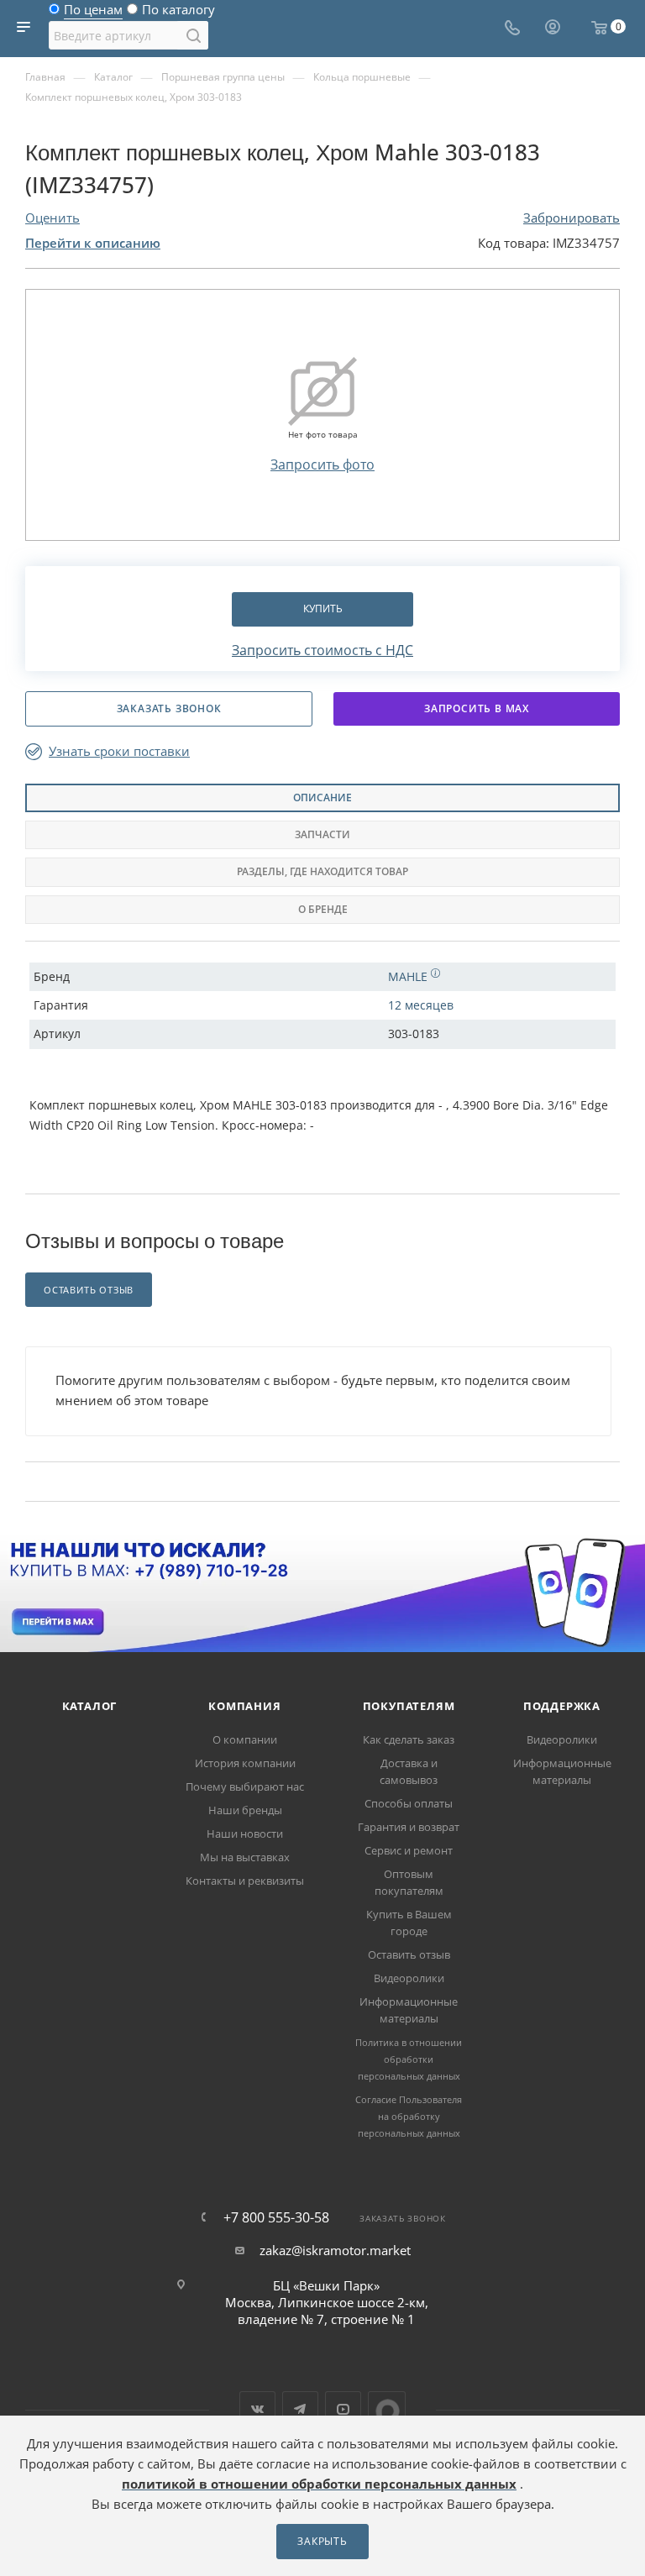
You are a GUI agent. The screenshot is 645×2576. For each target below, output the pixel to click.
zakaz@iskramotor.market (335, 2250)
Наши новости (245, 1834)
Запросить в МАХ (477, 708)
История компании (245, 1763)
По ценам (93, 13)
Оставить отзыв (409, 1954)
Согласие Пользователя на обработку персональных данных (409, 2116)
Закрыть (322, 2541)
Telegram (300, 2409)
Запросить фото (322, 464)
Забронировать (572, 218)
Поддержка (562, 1706)
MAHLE (409, 976)
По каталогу (178, 13)
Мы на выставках (245, 1857)
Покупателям (409, 1706)
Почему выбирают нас (245, 1786)
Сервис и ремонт (409, 1850)
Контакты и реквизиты (245, 1881)
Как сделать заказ (409, 1739)
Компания (244, 1706)
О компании (245, 1739)
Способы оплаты (409, 1803)
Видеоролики (409, 1978)
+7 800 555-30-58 (276, 2217)
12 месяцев (421, 1005)
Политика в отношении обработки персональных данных (409, 2059)
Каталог (90, 1706)
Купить (323, 609)
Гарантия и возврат (409, 1827)
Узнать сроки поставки (119, 751)
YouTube (343, 2409)
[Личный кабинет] (553, 29)
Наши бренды (245, 1810)
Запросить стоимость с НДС (322, 650)
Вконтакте (257, 2409)
